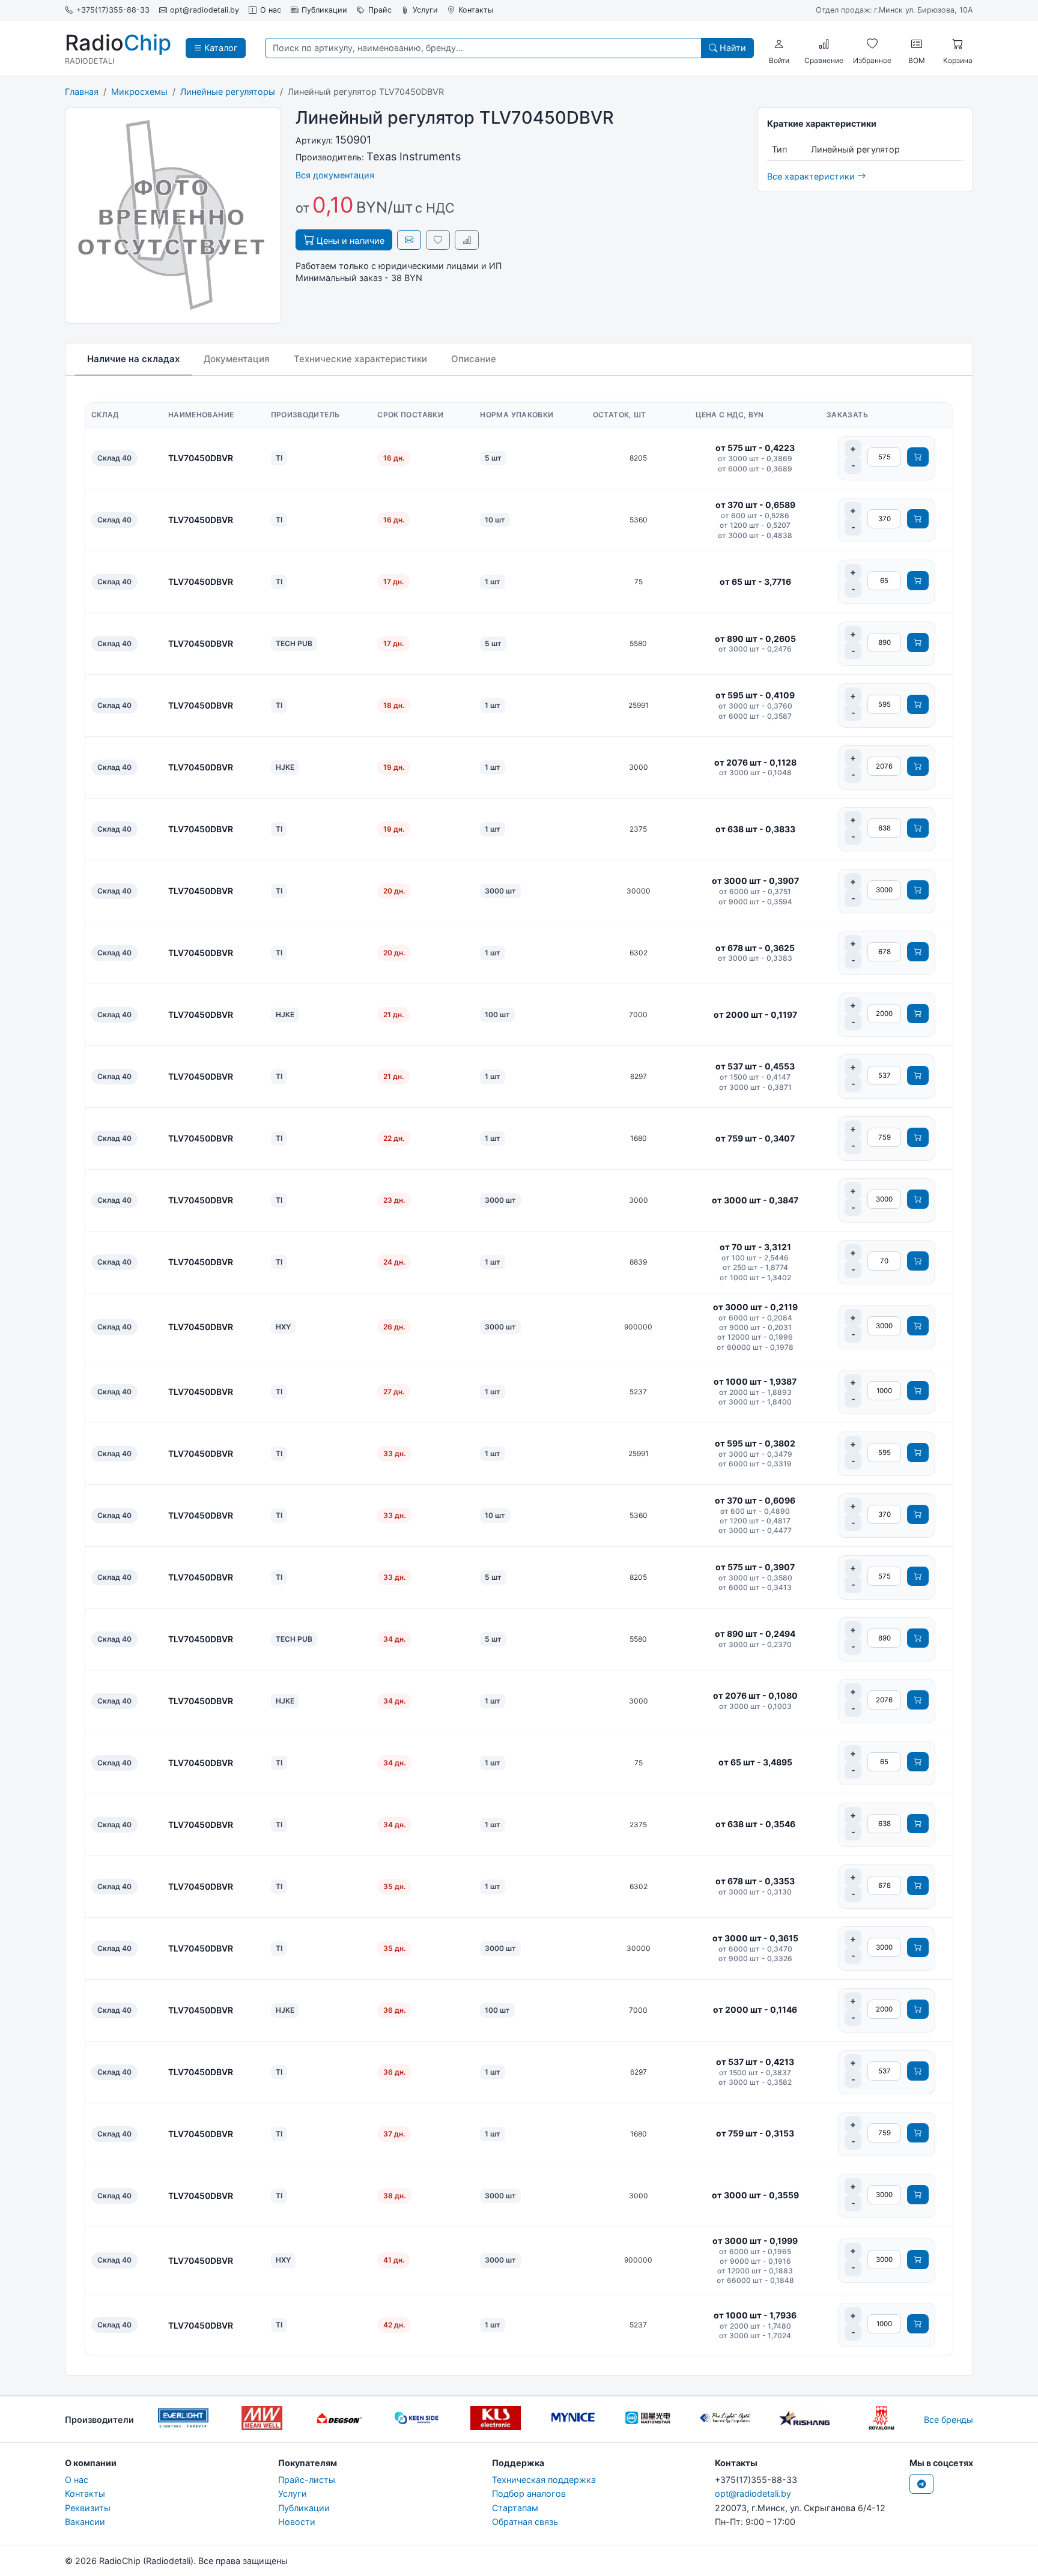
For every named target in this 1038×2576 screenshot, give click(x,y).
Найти (732, 48)
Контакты (476, 10)
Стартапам (515, 2508)
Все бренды (948, 2420)
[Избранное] (872, 44)
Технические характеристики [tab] (360, 359)
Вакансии (85, 2522)
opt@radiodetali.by (205, 10)
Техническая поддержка (544, 2480)
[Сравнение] (824, 44)
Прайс (380, 10)
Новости (297, 2522)
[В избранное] (438, 240)
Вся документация (335, 175)
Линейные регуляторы (228, 92)
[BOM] (917, 44)
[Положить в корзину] (918, 457)
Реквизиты (88, 2508)
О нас (271, 10)
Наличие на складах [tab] (133, 359)
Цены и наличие (349, 240)
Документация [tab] (237, 359)
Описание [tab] (474, 359)
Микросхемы (139, 92)
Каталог (220, 48)
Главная (82, 92)
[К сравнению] (467, 240)
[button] (779, 44)
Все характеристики (812, 176)
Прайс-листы (307, 2480)
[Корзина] (958, 44)
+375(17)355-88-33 (113, 10)
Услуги (425, 10)
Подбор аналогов (529, 2493)
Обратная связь (525, 2522)
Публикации (324, 10)
